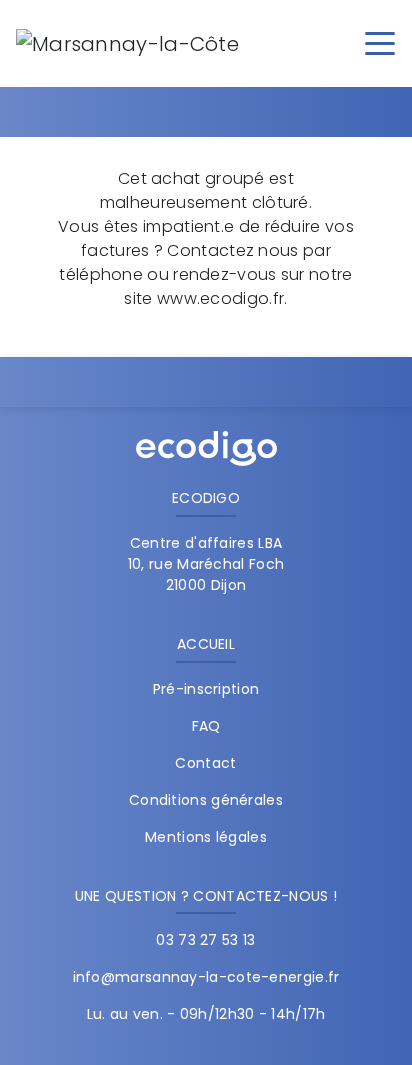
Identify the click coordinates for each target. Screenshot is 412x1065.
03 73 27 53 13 (205, 940)
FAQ (206, 726)
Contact (205, 763)
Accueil (206, 644)
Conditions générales (206, 800)
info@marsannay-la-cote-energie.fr (206, 977)
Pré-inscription (206, 689)
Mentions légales (206, 837)
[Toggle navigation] (380, 42)
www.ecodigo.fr (220, 298)
